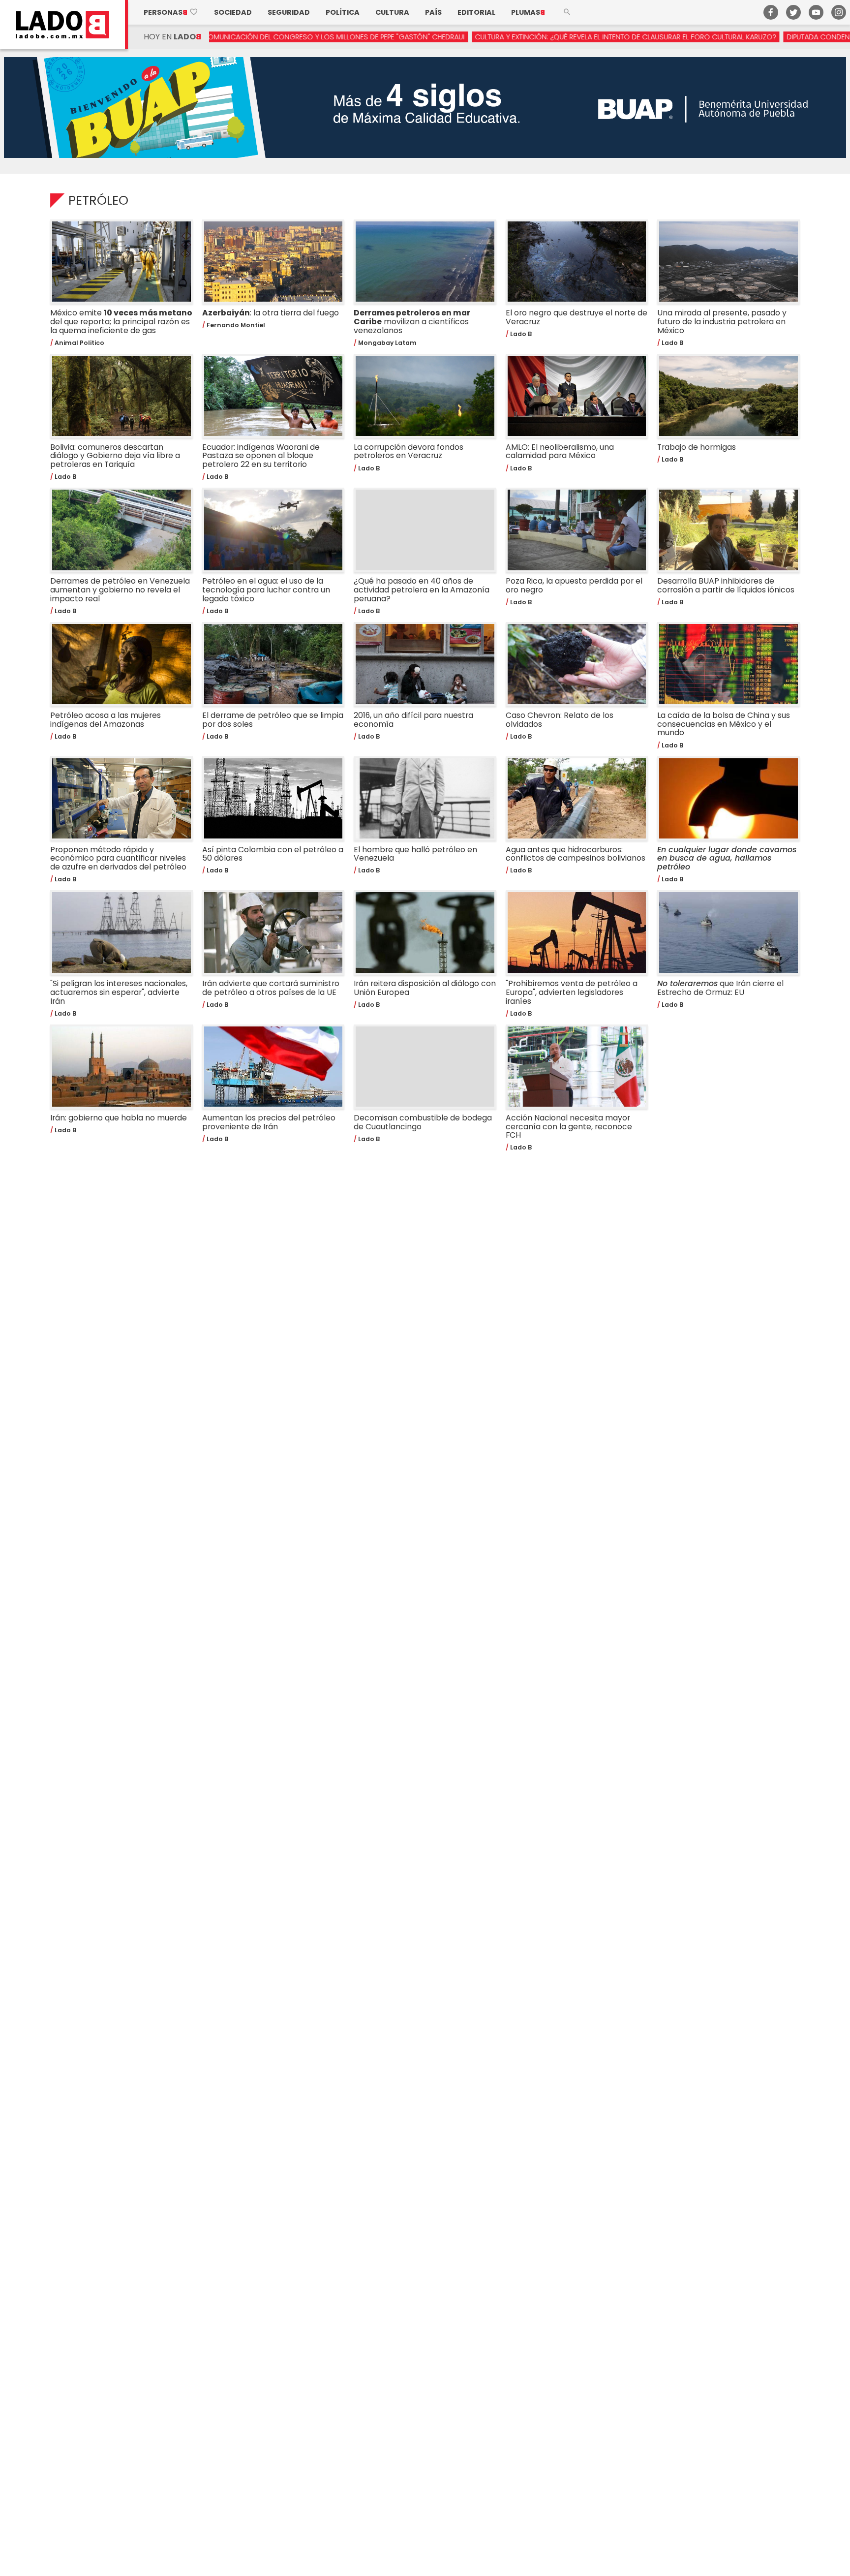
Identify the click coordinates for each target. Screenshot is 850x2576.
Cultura (392, 12)
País (433, 12)
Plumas (528, 12)
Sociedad (233, 12)
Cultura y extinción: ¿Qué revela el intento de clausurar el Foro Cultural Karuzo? (534, 37)
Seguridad (289, 12)
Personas (171, 12)
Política (343, 12)
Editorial (476, 12)
